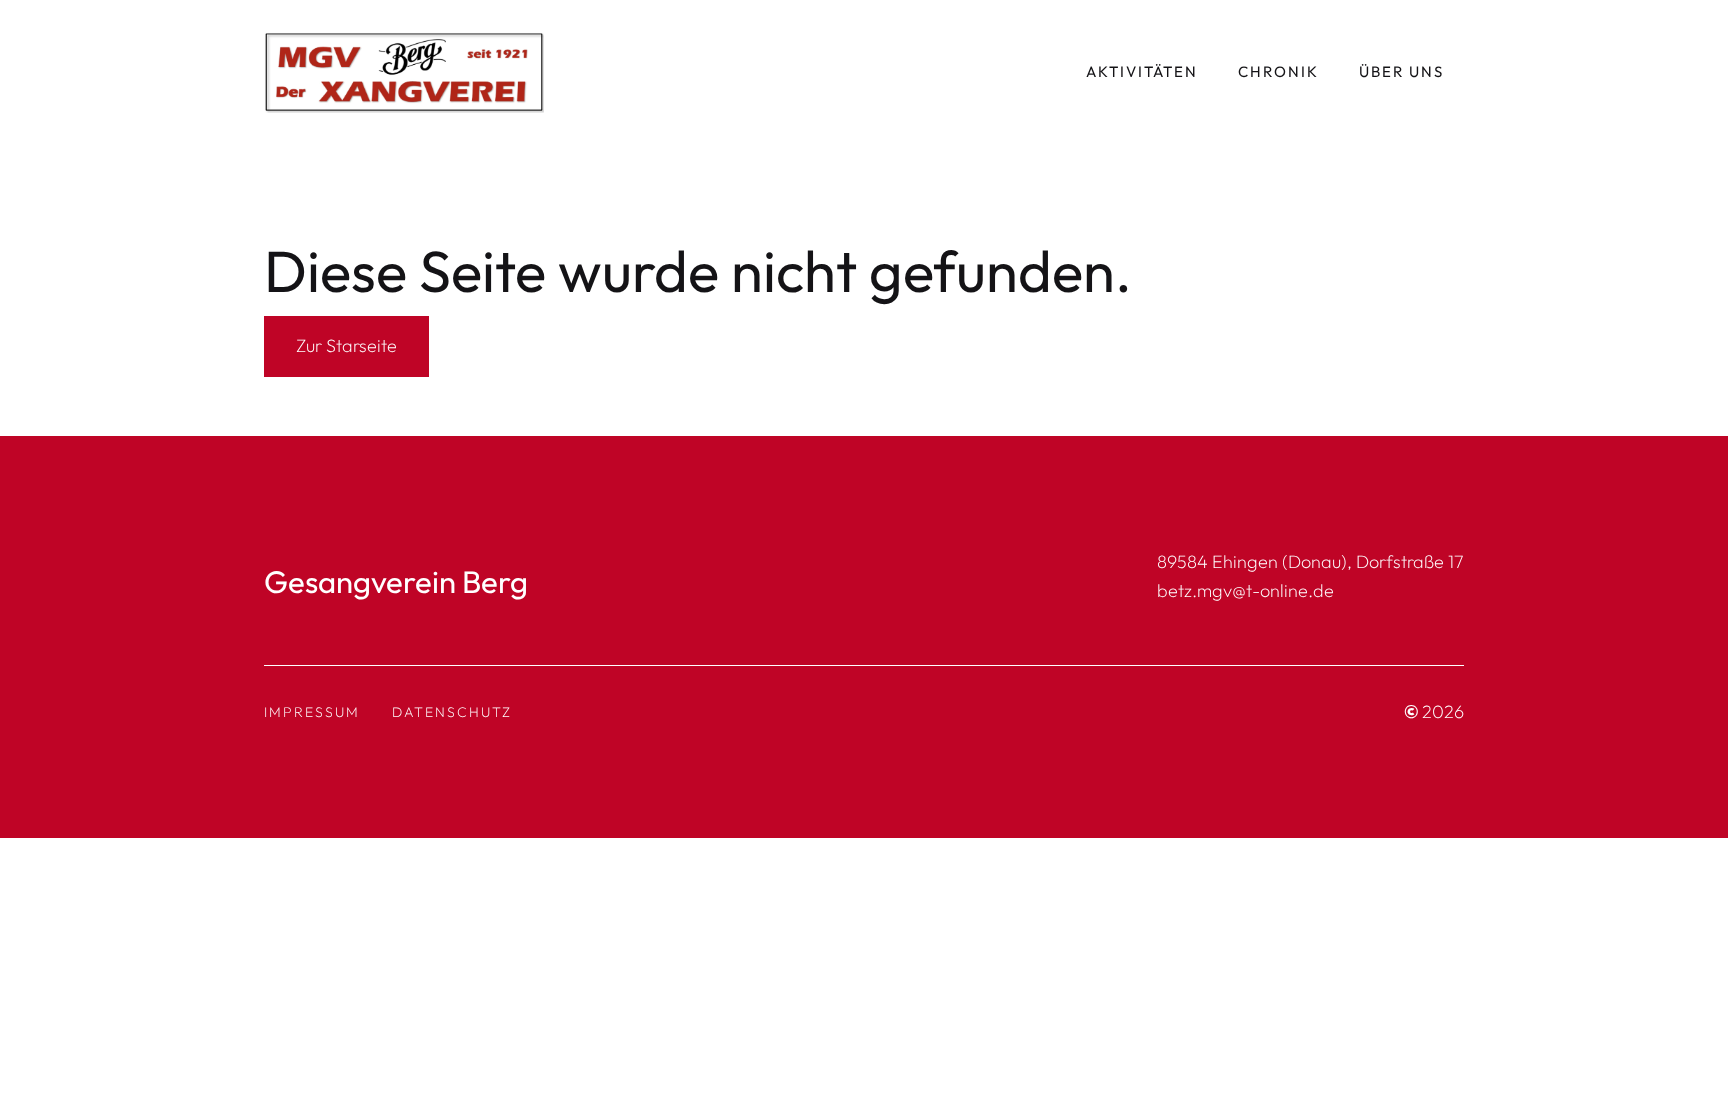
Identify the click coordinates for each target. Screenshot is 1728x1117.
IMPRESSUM (312, 712)
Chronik (1278, 71)
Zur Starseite (346, 345)
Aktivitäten (1142, 71)
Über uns (1401, 71)
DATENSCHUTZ (452, 712)
